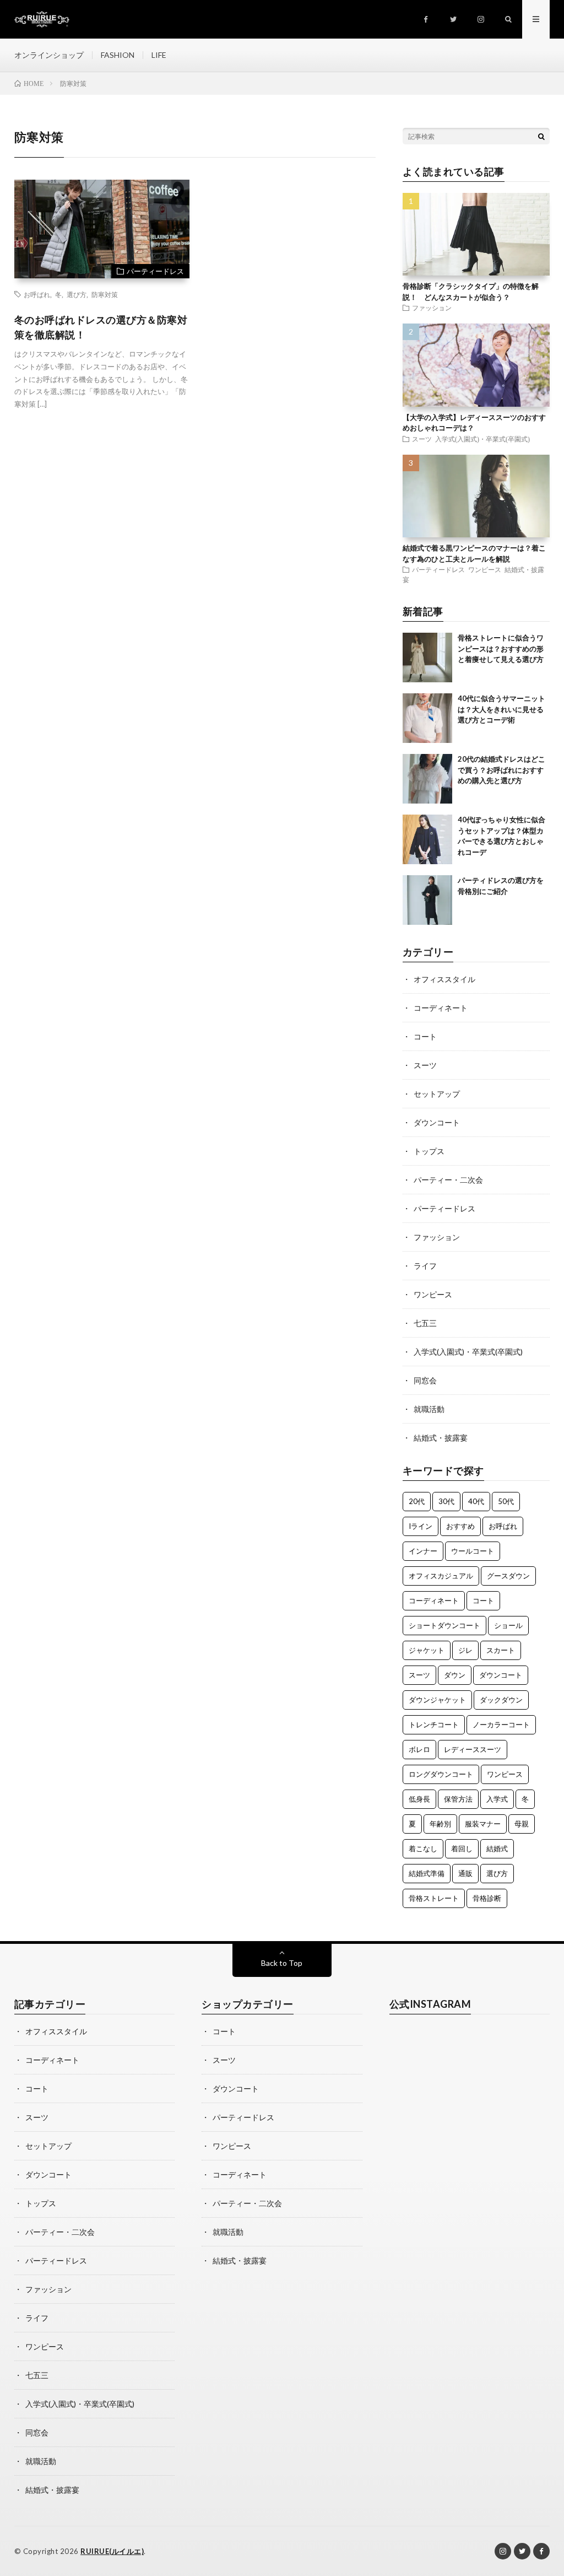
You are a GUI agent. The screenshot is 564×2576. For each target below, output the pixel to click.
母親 (522, 1824)
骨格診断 (487, 1898)
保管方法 (458, 1799)
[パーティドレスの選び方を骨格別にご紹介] (427, 900)
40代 (476, 1501)
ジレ (465, 1650)
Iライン (421, 1526)
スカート (501, 1650)
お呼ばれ (37, 294)
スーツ (422, 439)
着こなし (423, 1849)
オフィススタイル (444, 979)
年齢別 (440, 1824)
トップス (429, 1151)
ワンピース (485, 569)
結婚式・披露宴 (441, 1438)
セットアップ (437, 1094)
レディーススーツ (473, 1749)
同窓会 (425, 1380)
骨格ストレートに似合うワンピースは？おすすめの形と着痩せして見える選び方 (501, 648)
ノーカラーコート (501, 1724)
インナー (423, 1551)
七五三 (425, 1323)
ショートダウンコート (444, 1625)
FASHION (118, 55)
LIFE (159, 55)
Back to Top (282, 1963)
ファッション (432, 308)
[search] (541, 136)
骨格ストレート (434, 1898)
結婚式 (497, 1849)
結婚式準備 (427, 1873)
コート (425, 1036)
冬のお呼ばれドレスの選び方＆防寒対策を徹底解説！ (101, 327)
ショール (508, 1625)
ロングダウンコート (441, 1774)
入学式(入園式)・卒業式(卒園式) (482, 439)
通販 (465, 1873)
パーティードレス (155, 271)
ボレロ (419, 1749)
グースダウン (508, 1576)
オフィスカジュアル (441, 1576)
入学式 (497, 1799)
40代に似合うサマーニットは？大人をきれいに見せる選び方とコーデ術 (501, 709)
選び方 (77, 294)
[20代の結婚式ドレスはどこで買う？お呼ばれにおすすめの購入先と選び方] (427, 779)
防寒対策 (105, 294)
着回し (462, 1849)
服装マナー (483, 1824)
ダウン (455, 1675)
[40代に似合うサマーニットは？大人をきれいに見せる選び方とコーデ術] (427, 718)
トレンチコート (434, 1724)
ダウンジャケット (437, 1700)
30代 (446, 1501)
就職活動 (429, 1409)
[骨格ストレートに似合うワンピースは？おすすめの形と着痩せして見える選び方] (427, 658)
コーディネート (441, 1008)
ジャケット (427, 1650)
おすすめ (460, 1526)
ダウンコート (437, 1122)
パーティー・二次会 (448, 1180)
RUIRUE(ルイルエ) (112, 2551)
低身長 (419, 1799)
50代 (506, 1501)
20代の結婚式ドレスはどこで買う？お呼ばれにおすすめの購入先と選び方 (501, 770)
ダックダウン (501, 1700)
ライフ (425, 1266)
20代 (417, 1501)
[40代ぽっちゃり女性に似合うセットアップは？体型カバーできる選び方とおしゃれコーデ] (427, 839)
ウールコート (473, 1551)
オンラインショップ (49, 55)
